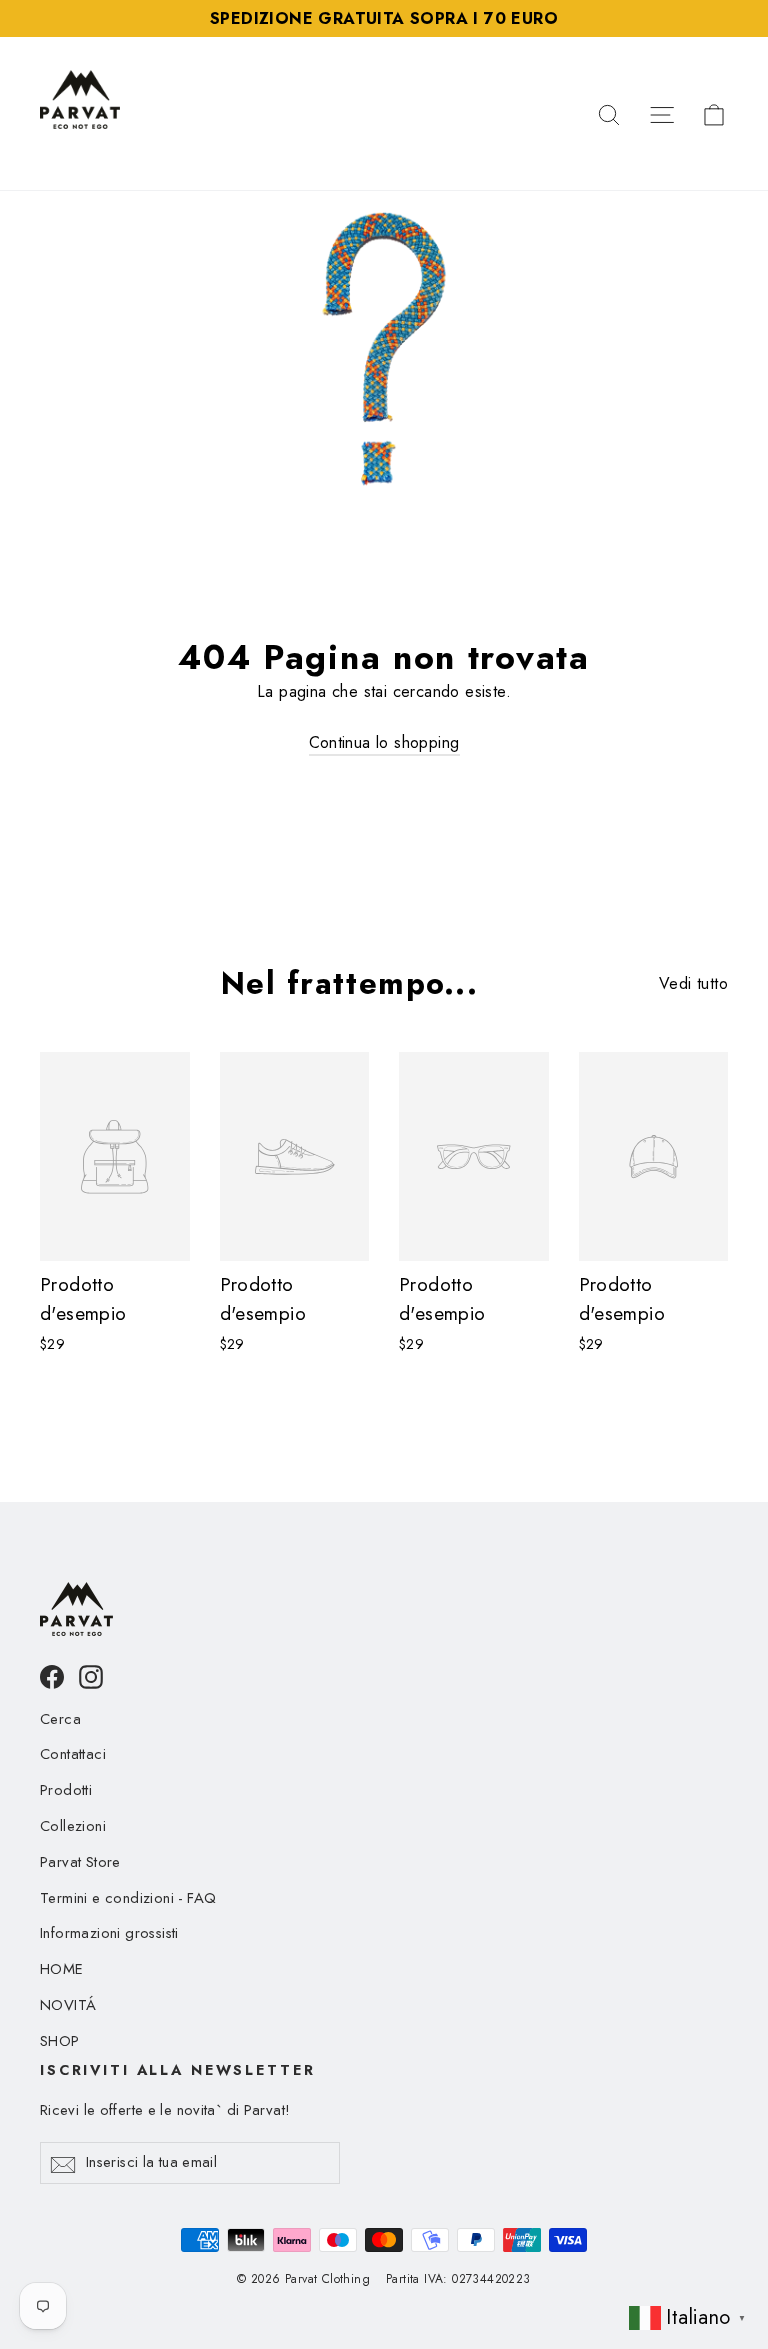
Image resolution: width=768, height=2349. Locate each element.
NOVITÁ (68, 2005)
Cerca (60, 1719)
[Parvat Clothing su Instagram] (91, 1675)
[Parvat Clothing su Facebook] (52, 1675)
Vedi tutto (693, 983)
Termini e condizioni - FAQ (128, 1898)
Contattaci (73, 1754)
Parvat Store (80, 1862)
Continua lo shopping (384, 742)
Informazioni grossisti (109, 1933)
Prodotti (66, 1790)
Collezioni (73, 1826)
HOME (62, 1969)
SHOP (60, 2041)
